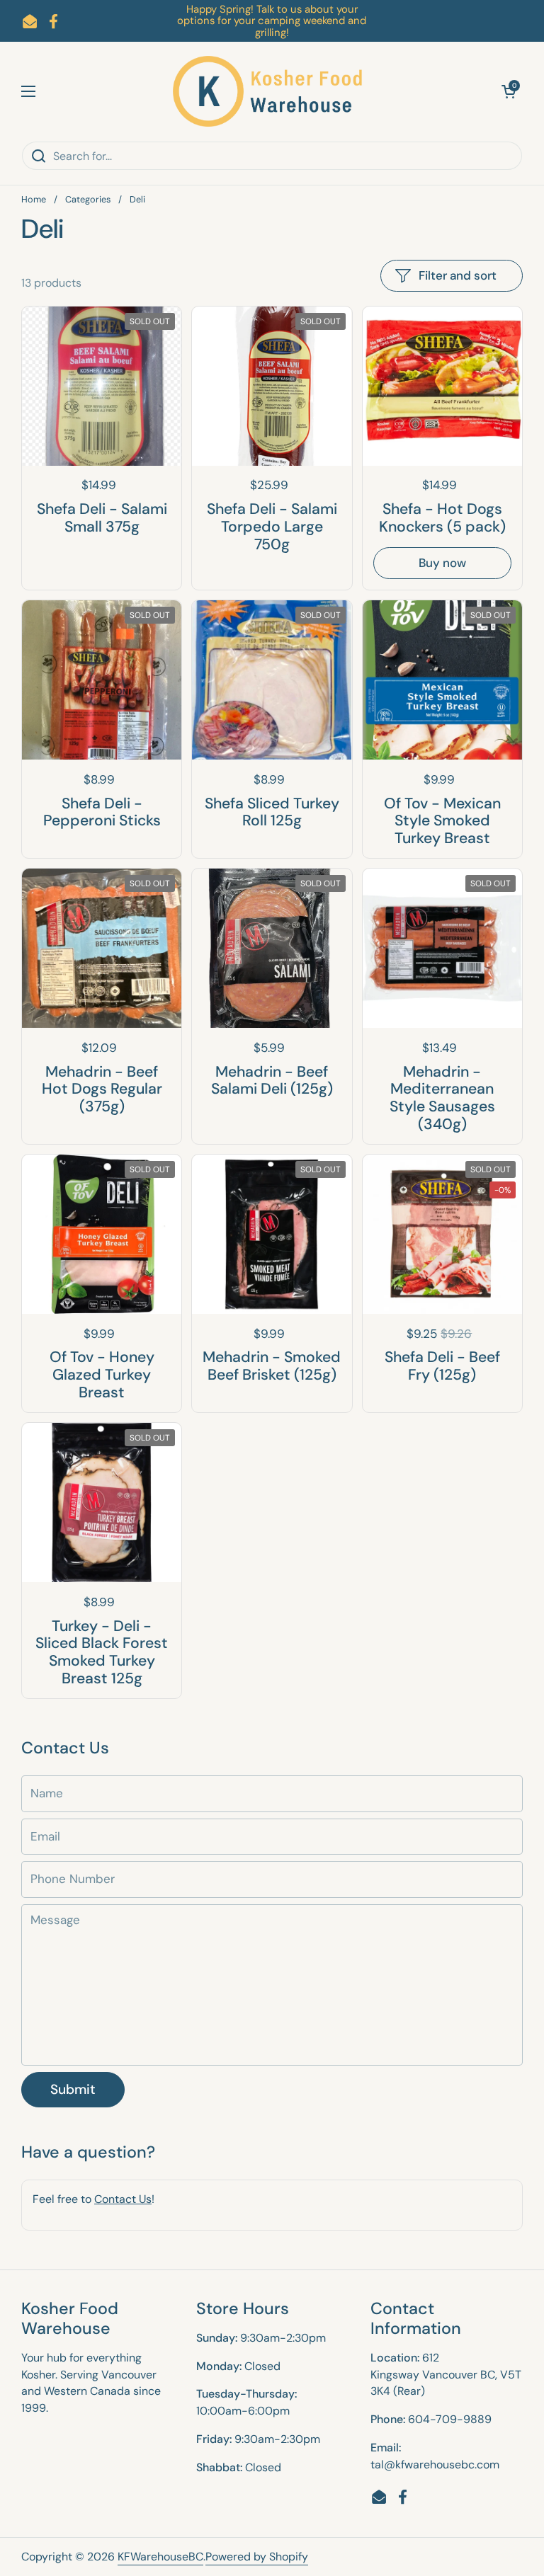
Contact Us (123, 2199)
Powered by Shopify (257, 2557)
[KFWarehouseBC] (268, 91)
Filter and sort (458, 275)
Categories (88, 199)
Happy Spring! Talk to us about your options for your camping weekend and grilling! (272, 21)
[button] (509, 91)
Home (34, 199)
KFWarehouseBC (160, 2557)
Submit (73, 2089)
